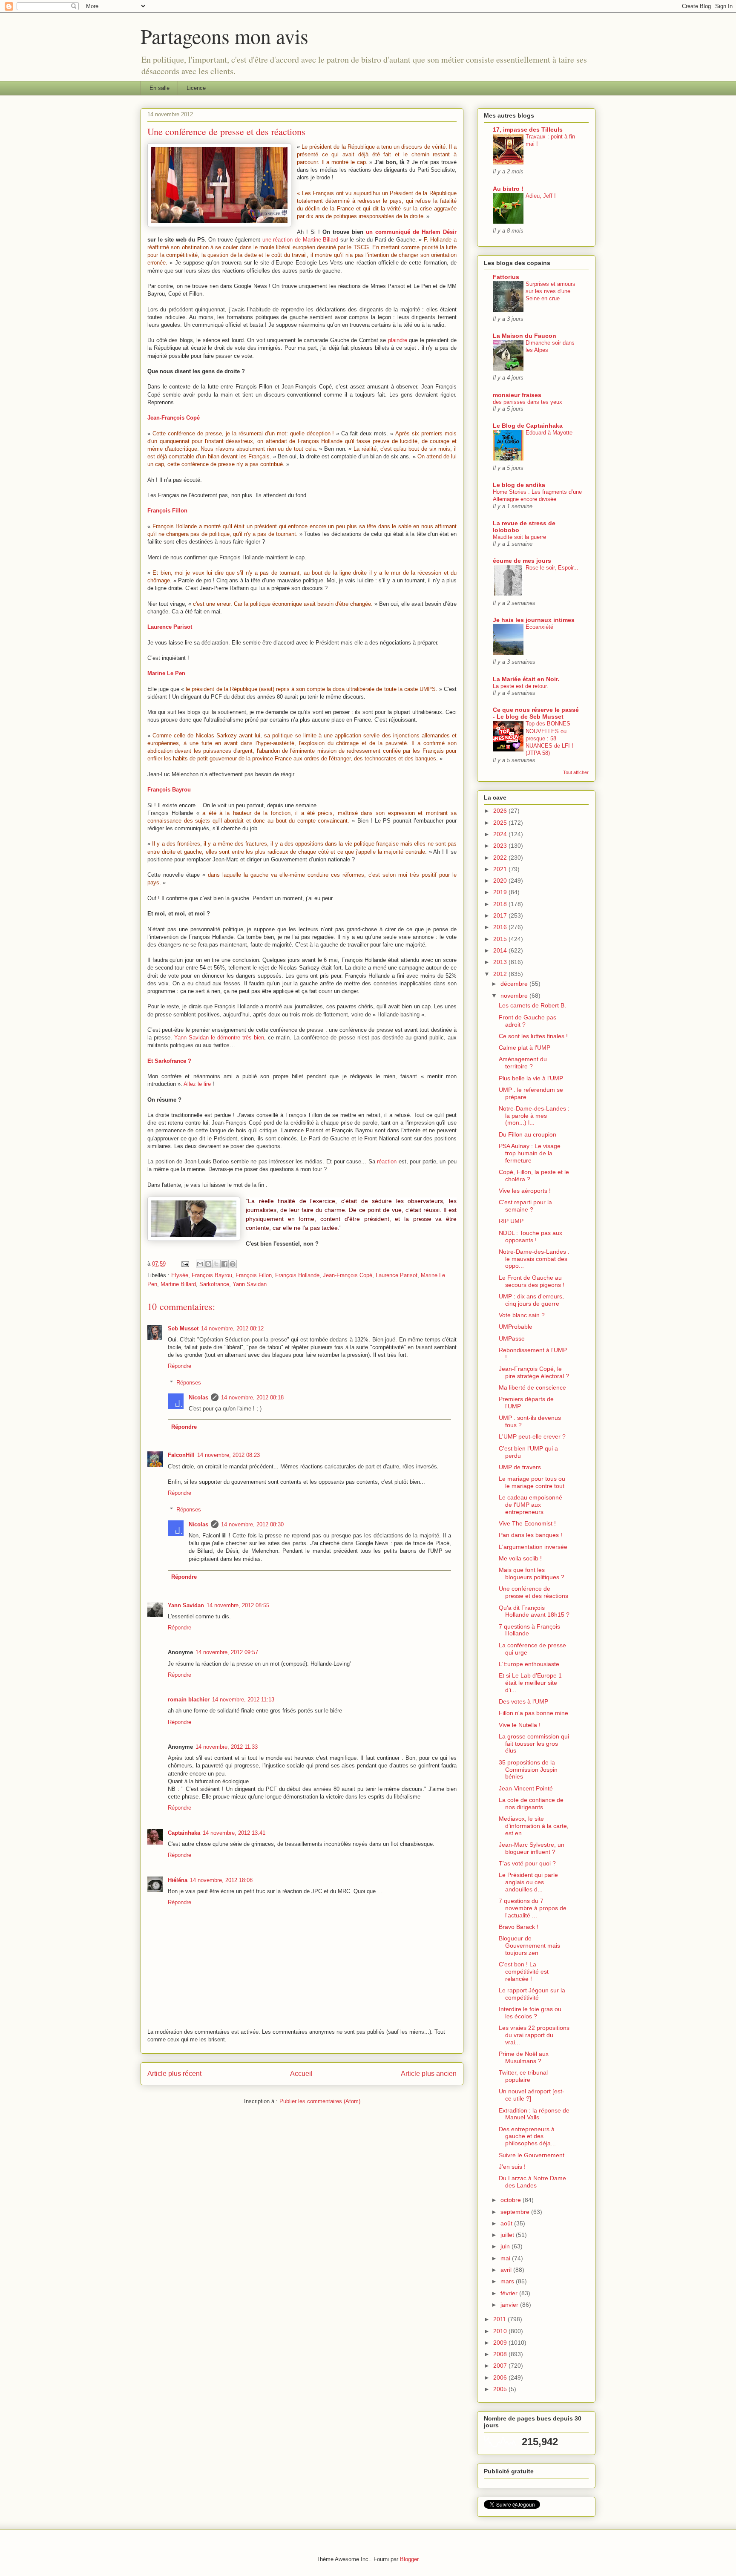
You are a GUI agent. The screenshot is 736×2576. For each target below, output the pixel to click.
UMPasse (512, 1338)
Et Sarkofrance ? (169, 1061)
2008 (501, 2354)
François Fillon (167, 511)
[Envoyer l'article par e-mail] (185, 1264)
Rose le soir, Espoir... (552, 568)
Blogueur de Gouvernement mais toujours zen (529, 1946)
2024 (501, 834)
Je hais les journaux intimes (534, 620)
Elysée (180, 1275)
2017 (501, 915)
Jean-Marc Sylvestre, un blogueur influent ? (532, 1848)
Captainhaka (184, 1833)
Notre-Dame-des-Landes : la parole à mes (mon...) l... (534, 1116)
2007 (501, 2366)
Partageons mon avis (224, 36)
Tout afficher (576, 772)
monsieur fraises (517, 395)
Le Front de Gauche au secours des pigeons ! (532, 1281)
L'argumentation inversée (533, 1547)
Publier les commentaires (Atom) (320, 2101)
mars (508, 2281)
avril (507, 2270)
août (507, 2223)
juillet (508, 2235)
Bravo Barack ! (519, 1927)
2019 (501, 892)
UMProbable (516, 1327)
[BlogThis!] (208, 1264)
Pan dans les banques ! (530, 1535)
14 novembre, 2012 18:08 (221, 1880)
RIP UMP (511, 1221)
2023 (501, 846)
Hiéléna (178, 1880)
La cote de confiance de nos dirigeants (531, 1803)
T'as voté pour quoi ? (527, 1863)
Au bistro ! (508, 189)
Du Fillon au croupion (528, 1134)
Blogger (409, 2559)
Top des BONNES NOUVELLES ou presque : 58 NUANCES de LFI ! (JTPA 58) (549, 738)
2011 (500, 2319)
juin (506, 2246)
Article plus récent (174, 2074)
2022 (501, 858)
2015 (501, 939)
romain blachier (189, 1700)
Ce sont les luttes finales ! (533, 1036)
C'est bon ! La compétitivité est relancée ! (524, 1972)
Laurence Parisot (170, 627)
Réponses (189, 1383)
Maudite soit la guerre (519, 537)
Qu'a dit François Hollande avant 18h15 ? (534, 1611)
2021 (501, 869)
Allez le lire (197, 1084)
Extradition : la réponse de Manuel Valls (534, 2114)
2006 (501, 2377)
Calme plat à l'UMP (525, 1048)
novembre (515, 996)
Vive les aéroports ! (525, 1191)
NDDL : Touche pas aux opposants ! (530, 1236)
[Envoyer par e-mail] (200, 1264)
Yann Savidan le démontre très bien (219, 1038)
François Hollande (297, 1275)
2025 (501, 823)
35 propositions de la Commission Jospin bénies (528, 1770)
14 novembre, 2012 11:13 (243, 1700)
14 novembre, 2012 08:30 (252, 1524)
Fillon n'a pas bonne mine (533, 1713)
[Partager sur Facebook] (224, 1264)
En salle (160, 88)
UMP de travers (520, 1467)
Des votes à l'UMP (523, 1701)
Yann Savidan (250, 1284)
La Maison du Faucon (525, 336)
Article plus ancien (429, 2074)
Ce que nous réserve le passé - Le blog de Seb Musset (536, 713)
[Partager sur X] (216, 1264)
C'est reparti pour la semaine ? (525, 1206)
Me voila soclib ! (520, 1558)
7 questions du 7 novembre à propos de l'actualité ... (533, 1908)
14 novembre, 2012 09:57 (227, 1652)
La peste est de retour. (520, 686)
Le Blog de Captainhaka (528, 426)
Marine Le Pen (166, 673)
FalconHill (181, 1455)
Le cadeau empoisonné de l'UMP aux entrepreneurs (530, 1505)
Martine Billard (178, 1284)
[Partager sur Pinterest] (233, 1264)
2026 (501, 811)
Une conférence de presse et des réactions (533, 1592)
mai (506, 2258)
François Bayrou (169, 790)
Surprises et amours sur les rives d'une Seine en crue (551, 291)
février (510, 2293)
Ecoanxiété (539, 627)
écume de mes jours (522, 561)
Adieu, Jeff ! (541, 196)
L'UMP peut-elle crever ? (532, 1436)
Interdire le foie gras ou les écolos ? (530, 2013)
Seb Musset (183, 1328)
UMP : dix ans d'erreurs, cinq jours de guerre (531, 1300)
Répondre (180, 1366)
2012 (501, 974)
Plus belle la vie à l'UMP (531, 1078)
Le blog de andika (519, 485)
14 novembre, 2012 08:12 (232, 1328)
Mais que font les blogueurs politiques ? (532, 1573)
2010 (501, 2331)
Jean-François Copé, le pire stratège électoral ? (534, 1372)
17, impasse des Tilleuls (528, 130)
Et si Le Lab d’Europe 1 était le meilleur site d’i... (530, 1683)
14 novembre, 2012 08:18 (252, 1397)
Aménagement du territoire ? (523, 1063)
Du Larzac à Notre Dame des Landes (532, 2182)
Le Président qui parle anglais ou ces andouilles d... (528, 1882)
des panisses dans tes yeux (528, 402)
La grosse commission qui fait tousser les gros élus (534, 1744)
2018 (501, 904)
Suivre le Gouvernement (532, 2155)
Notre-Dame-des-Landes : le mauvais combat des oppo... (534, 1259)
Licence (196, 88)
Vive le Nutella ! (520, 1725)
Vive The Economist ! (527, 1523)
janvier (510, 2305)
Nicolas (198, 1397)
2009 (501, 2343)
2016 (501, 927)
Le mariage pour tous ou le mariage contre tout (532, 1482)
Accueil (301, 2074)
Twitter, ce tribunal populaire (523, 2076)
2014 (501, 950)
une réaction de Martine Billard (300, 240)
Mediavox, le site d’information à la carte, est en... (534, 1826)
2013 (501, 962)
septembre (516, 2212)
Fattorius (506, 277)
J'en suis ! (512, 2167)
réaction (387, 1161)
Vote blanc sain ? (522, 1315)
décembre (515, 984)
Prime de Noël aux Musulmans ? (524, 2057)
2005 (501, 2389)
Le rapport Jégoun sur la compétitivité (532, 1994)
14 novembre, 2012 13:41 (234, 1833)
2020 (501, 881)
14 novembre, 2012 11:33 (227, 1747)
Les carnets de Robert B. (532, 1005)
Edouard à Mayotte (549, 433)
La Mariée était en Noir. (526, 679)
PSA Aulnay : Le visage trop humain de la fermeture (530, 1153)
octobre (512, 2200)
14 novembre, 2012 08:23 (229, 1455)
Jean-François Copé (174, 418)
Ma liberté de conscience (532, 1387)
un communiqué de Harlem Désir (411, 232)
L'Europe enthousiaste (529, 1664)
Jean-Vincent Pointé (526, 1788)
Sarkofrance (214, 1284)
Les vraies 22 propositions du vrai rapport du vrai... (534, 2035)
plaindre (398, 340)
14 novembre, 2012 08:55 (238, 1605)
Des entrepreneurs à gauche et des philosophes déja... (527, 2136)
